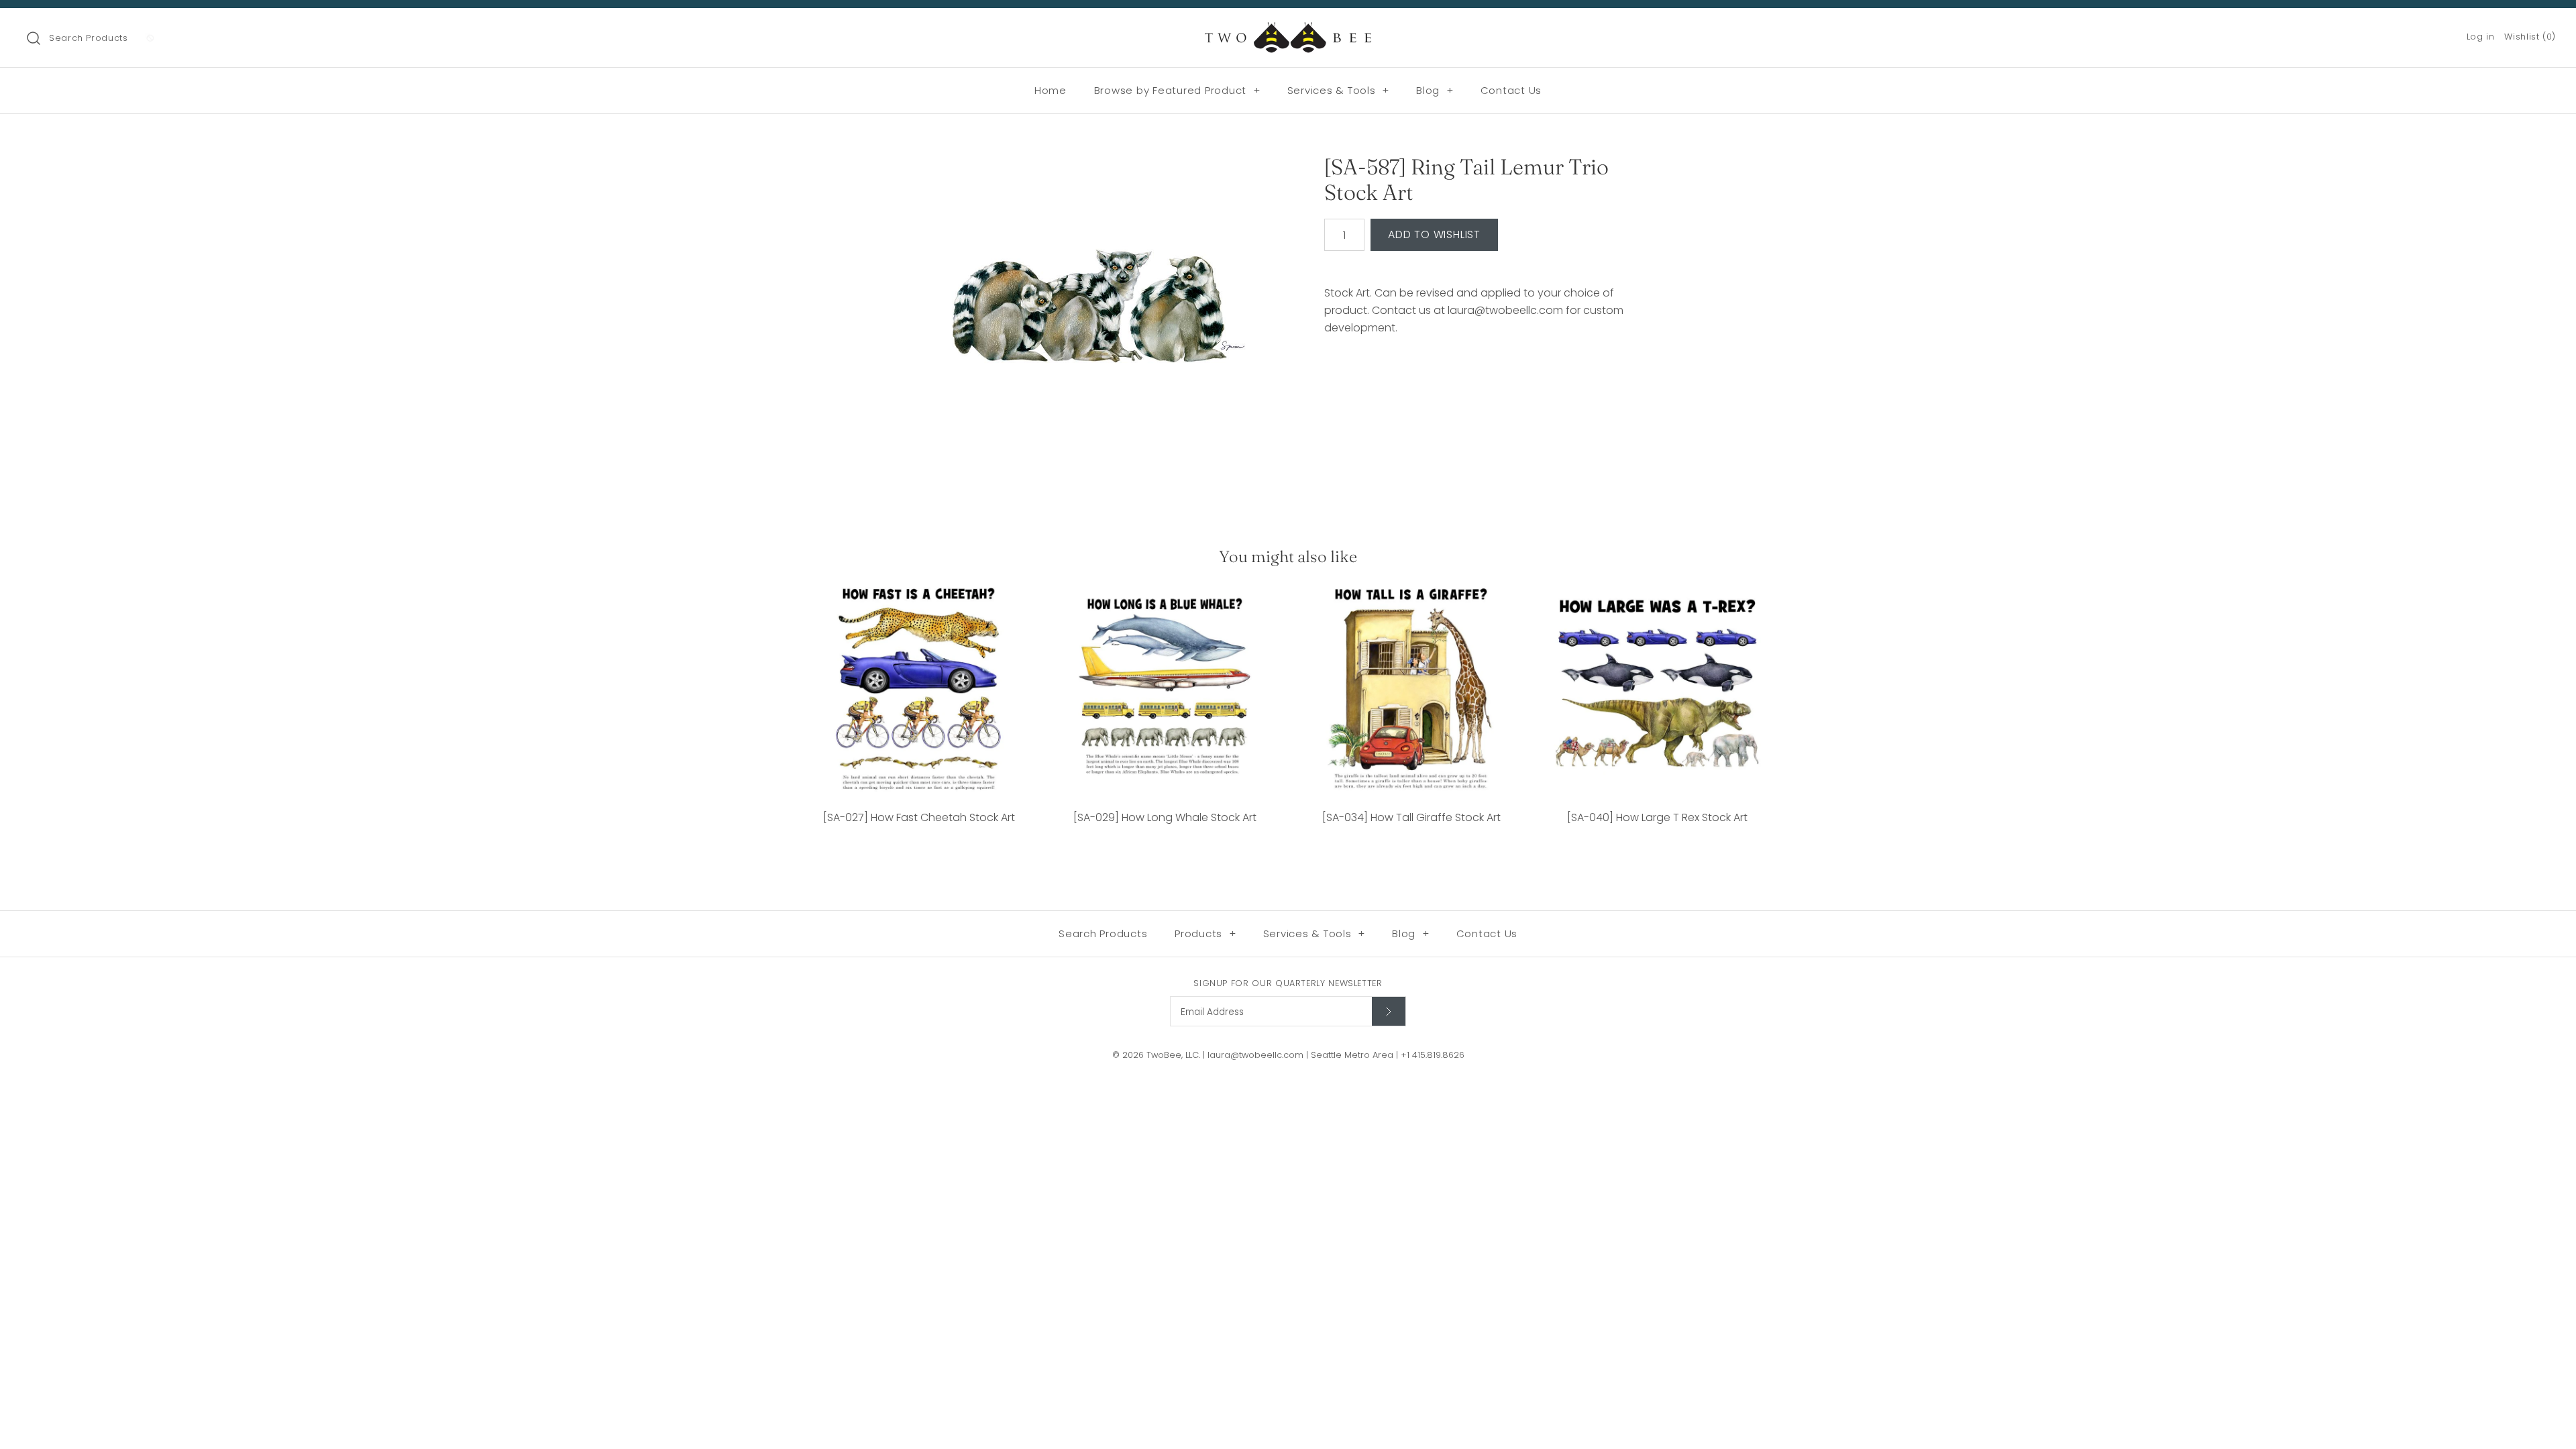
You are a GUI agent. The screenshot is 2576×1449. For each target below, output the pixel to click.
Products (1205, 933)
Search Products (89, 38)
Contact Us (1511, 90)
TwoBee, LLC (1173, 1055)
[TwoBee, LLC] (1288, 30)
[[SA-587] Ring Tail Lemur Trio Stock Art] (1089, 317)
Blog (1435, 90)
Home (1051, 90)
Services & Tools (1339, 90)
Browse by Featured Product (1177, 90)
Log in (2481, 37)
